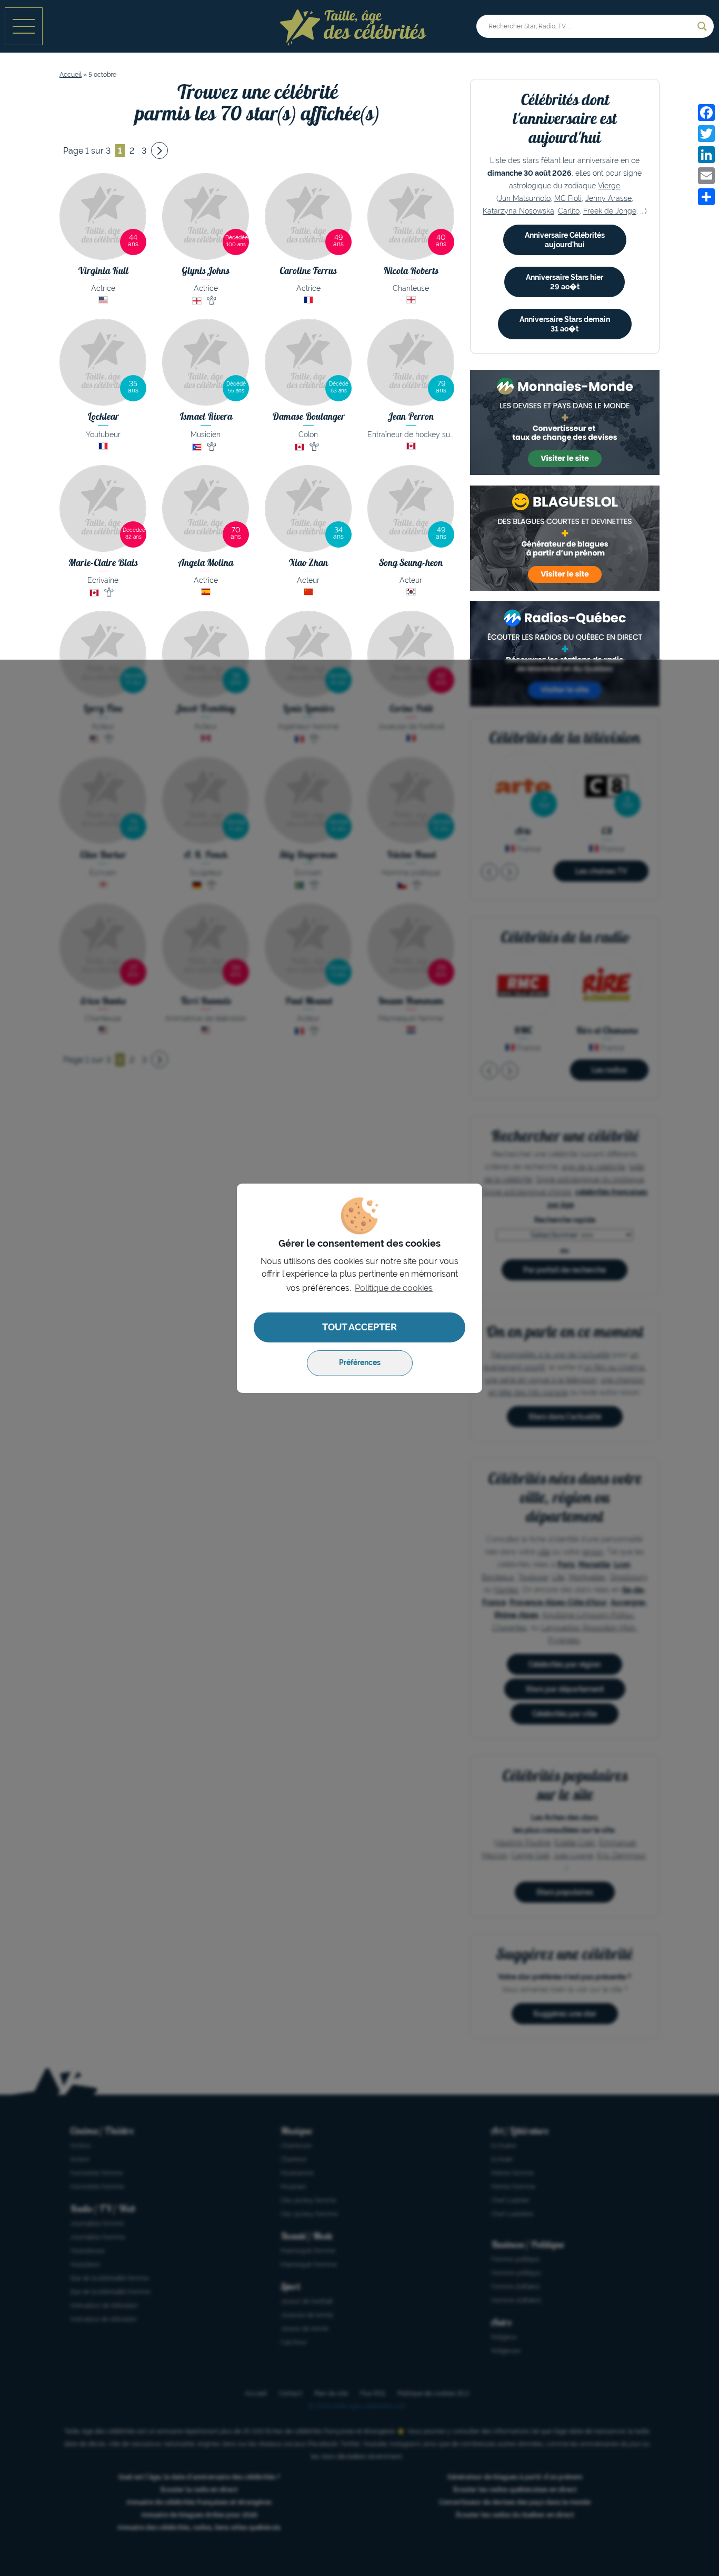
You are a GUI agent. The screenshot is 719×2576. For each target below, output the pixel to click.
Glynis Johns (206, 271)
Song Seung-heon (411, 563)
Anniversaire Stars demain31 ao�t (565, 324)
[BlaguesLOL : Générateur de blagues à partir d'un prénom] (565, 538)
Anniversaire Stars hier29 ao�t (565, 282)
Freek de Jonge (610, 211)
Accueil (71, 75)
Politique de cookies (394, 1288)
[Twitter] (706, 134)
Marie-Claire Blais (103, 563)
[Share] (706, 197)
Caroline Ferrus (308, 271)
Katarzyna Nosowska (518, 211)
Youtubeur (103, 435)
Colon (308, 435)
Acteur (308, 580)
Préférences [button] (360, 1363)
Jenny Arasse (608, 198)
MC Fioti (568, 198)
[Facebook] (706, 113)
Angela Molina (206, 563)
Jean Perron (411, 416)
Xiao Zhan (308, 563)
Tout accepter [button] (359, 1327)
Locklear (103, 416)
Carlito (569, 211)
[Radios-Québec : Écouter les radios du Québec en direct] (565, 654)
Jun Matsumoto (525, 198)
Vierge (609, 186)
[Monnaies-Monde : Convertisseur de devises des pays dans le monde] (565, 422)
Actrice (103, 288)
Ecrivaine (103, 580)
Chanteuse (411, 288)
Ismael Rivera (206, 416)
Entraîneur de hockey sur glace (421, 435)
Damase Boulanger (308, 416)
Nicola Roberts (411, 271)
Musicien (206, 435)
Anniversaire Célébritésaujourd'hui (565, 240)
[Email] (706, 176)
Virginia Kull (103, 271)
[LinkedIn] (706, 155)
